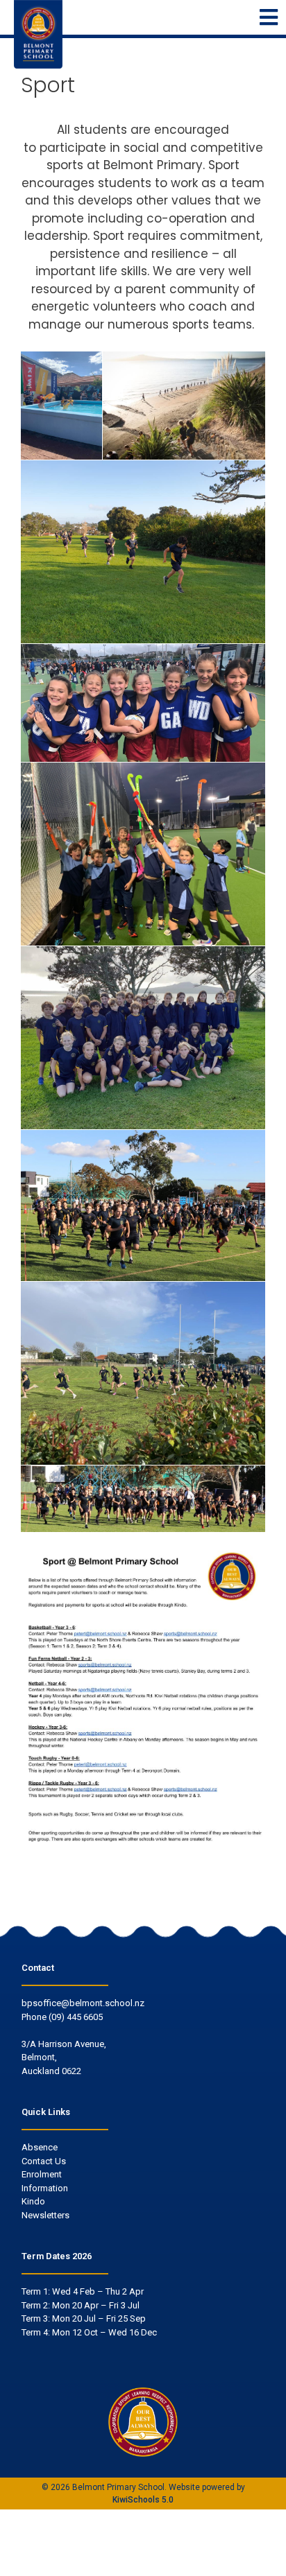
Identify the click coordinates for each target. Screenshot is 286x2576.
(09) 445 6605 (76, 2017)
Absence (40, 2147)
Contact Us (44, 2161)
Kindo (33, 2201)
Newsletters (45, 2215)
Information (45, 2188)
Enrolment (42, 2174)
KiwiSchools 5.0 (143, 2500)
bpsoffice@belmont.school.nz (83, 2003)
